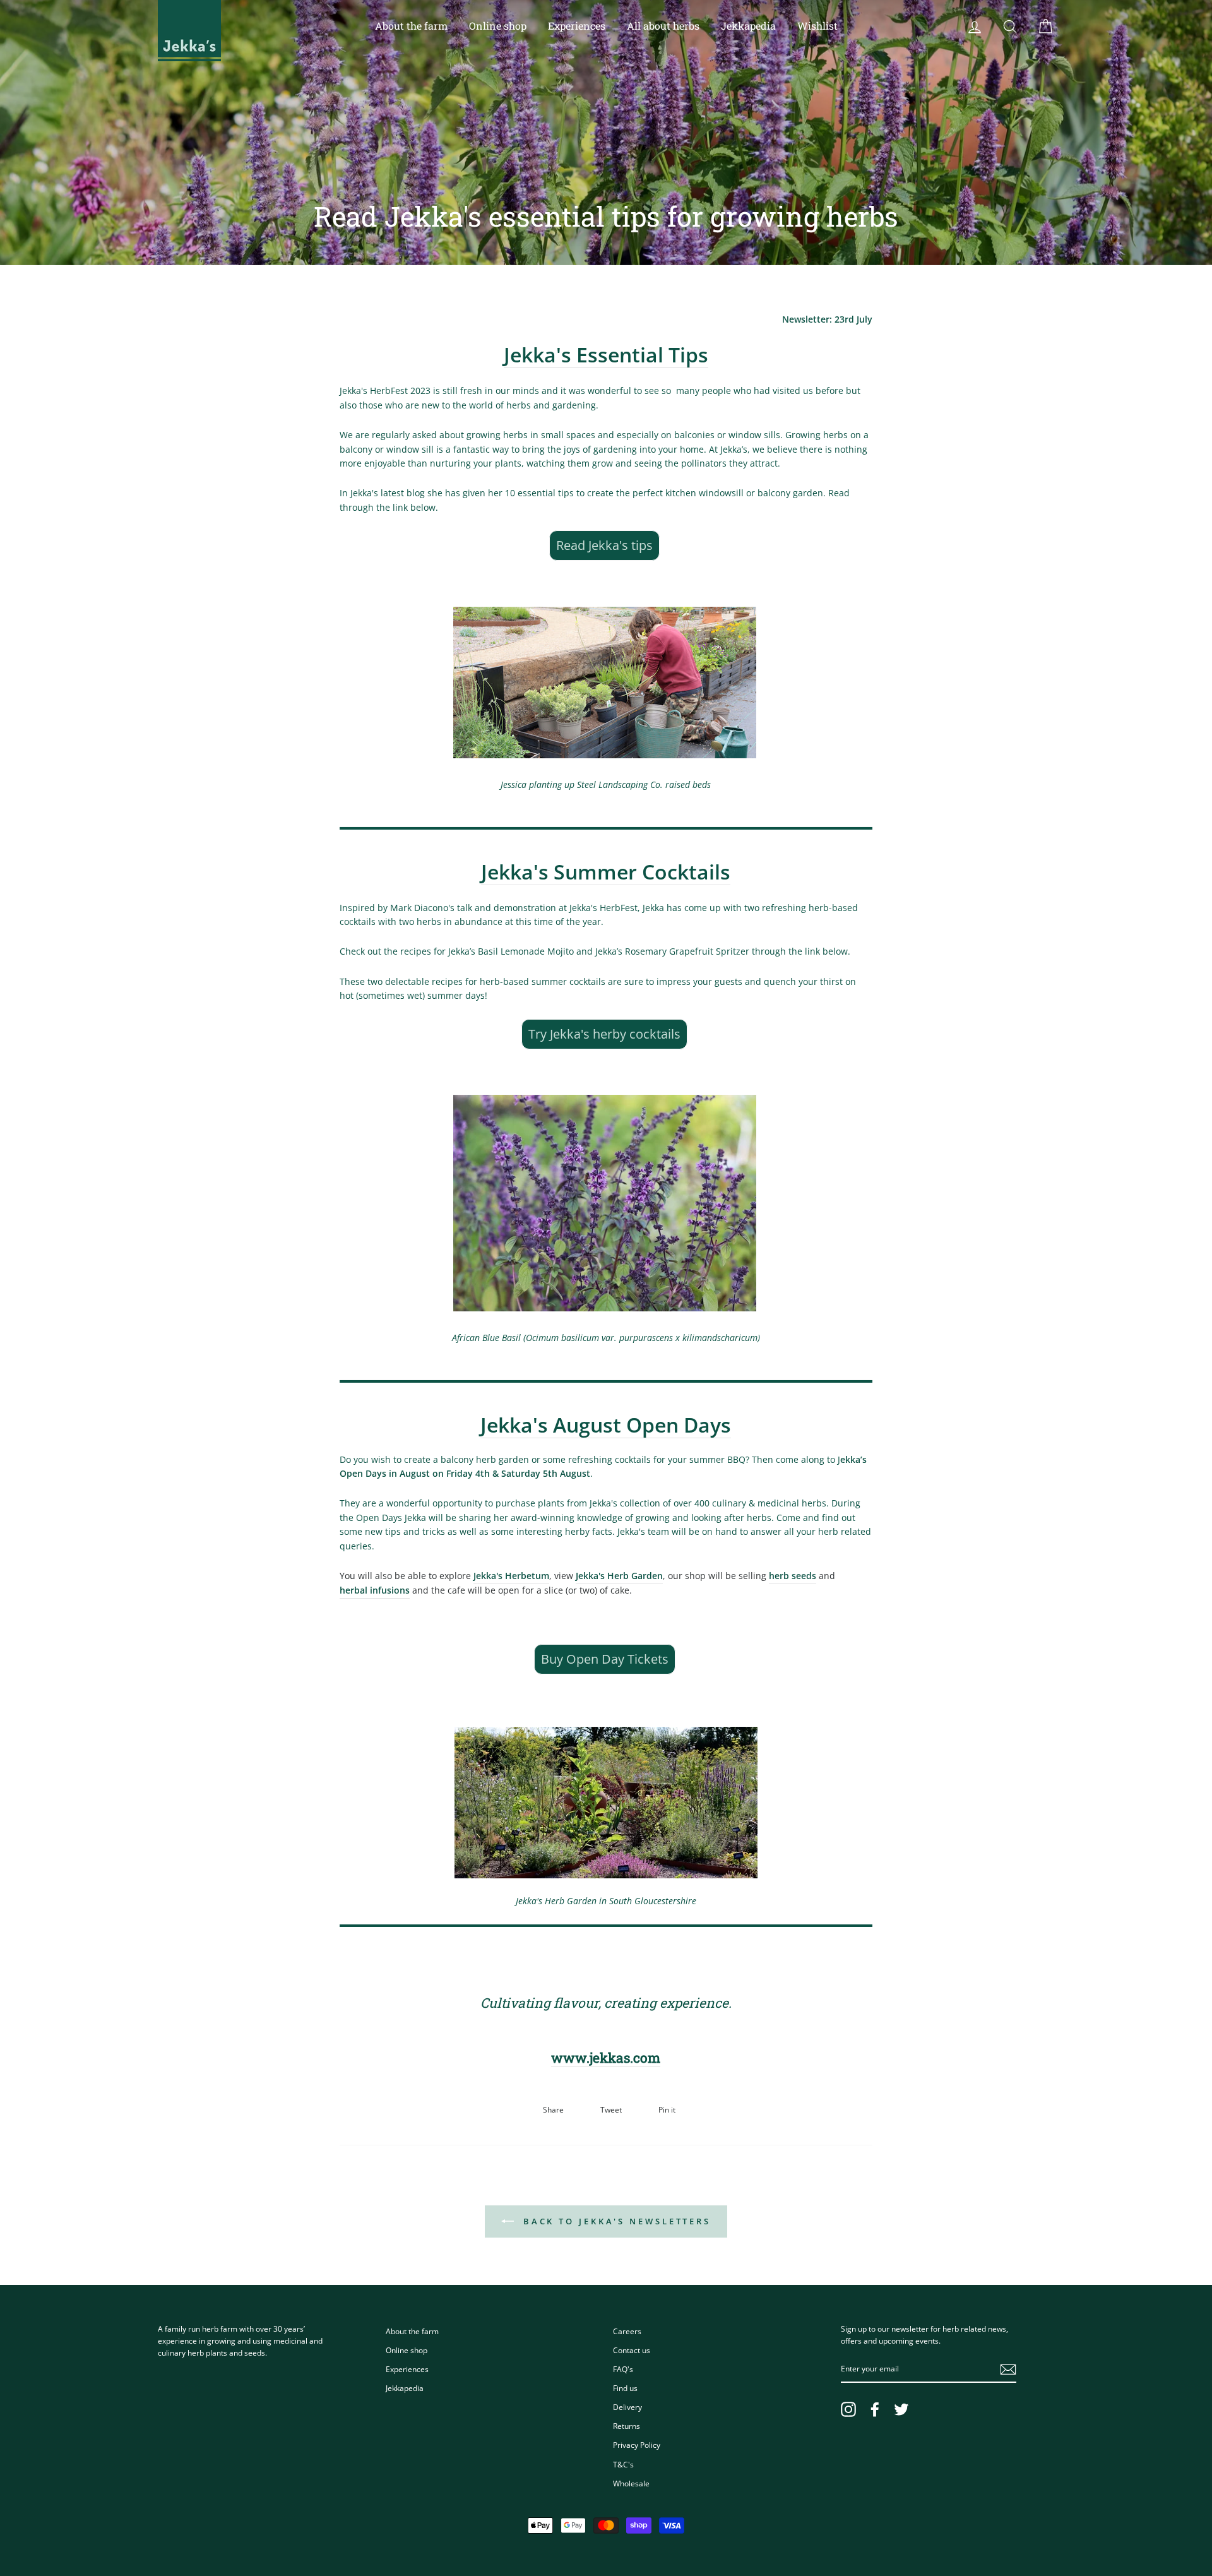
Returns (627, 2426)
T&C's (623, 2464)
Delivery (627, 2407)
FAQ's (623, 2369)
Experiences (577, 26)
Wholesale (631, 2483)
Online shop (498, 26)
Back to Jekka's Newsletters (615, 2221)
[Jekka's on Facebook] (875, 2409)
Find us (625, 2388)
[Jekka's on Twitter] (901, 2409)
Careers (627, 2331)
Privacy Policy (637, 2445)
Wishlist (817, 26)
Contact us (632, 2350)
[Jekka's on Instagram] (848, 2409)
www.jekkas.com (606, 2058)
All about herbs (663, 26)
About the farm (411, 26)
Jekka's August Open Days (606, 1425)
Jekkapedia (748, 26)
